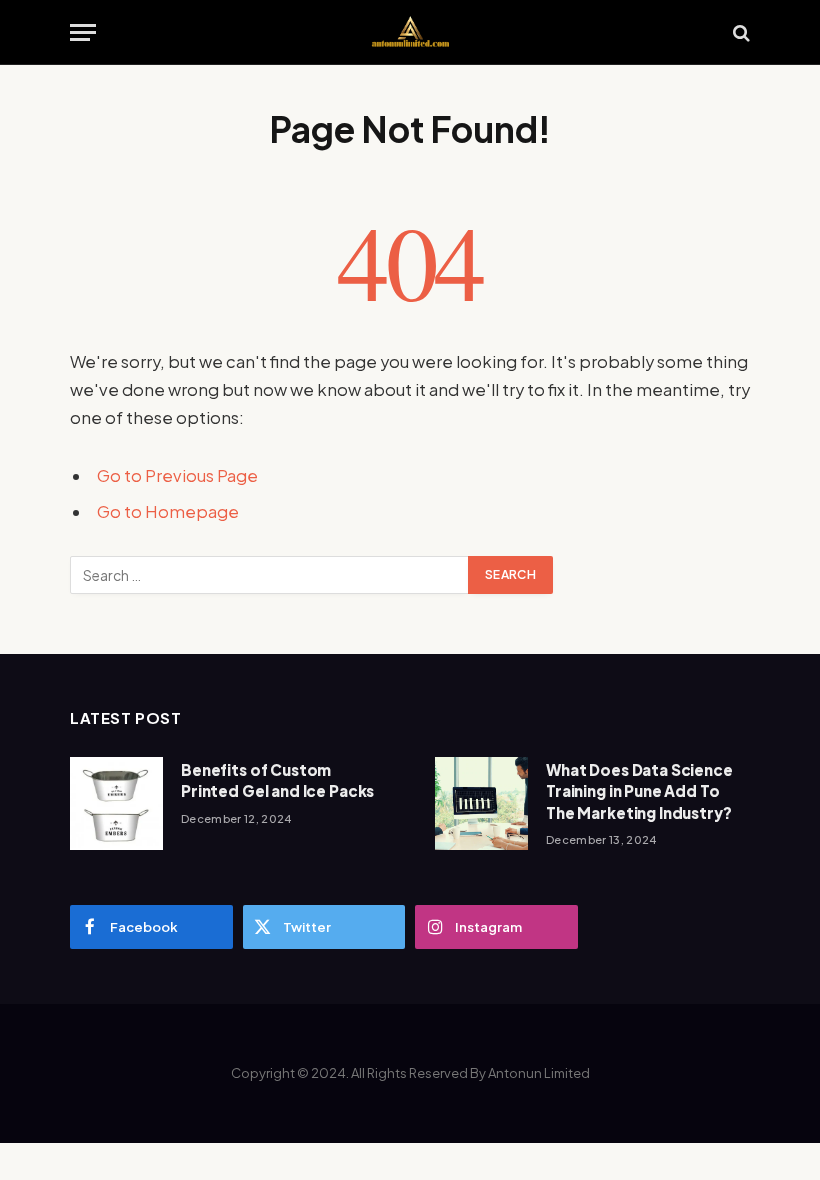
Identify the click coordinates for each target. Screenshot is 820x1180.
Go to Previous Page (177, 475)
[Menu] (83, 32)
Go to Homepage (168, 511)
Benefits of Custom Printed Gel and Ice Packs (277, 780)
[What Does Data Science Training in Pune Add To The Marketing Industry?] (481, 803)
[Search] (739, 32)
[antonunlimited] (410, 32)
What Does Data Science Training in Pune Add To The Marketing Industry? (639, 791)
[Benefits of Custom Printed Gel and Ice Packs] (116, 803)
